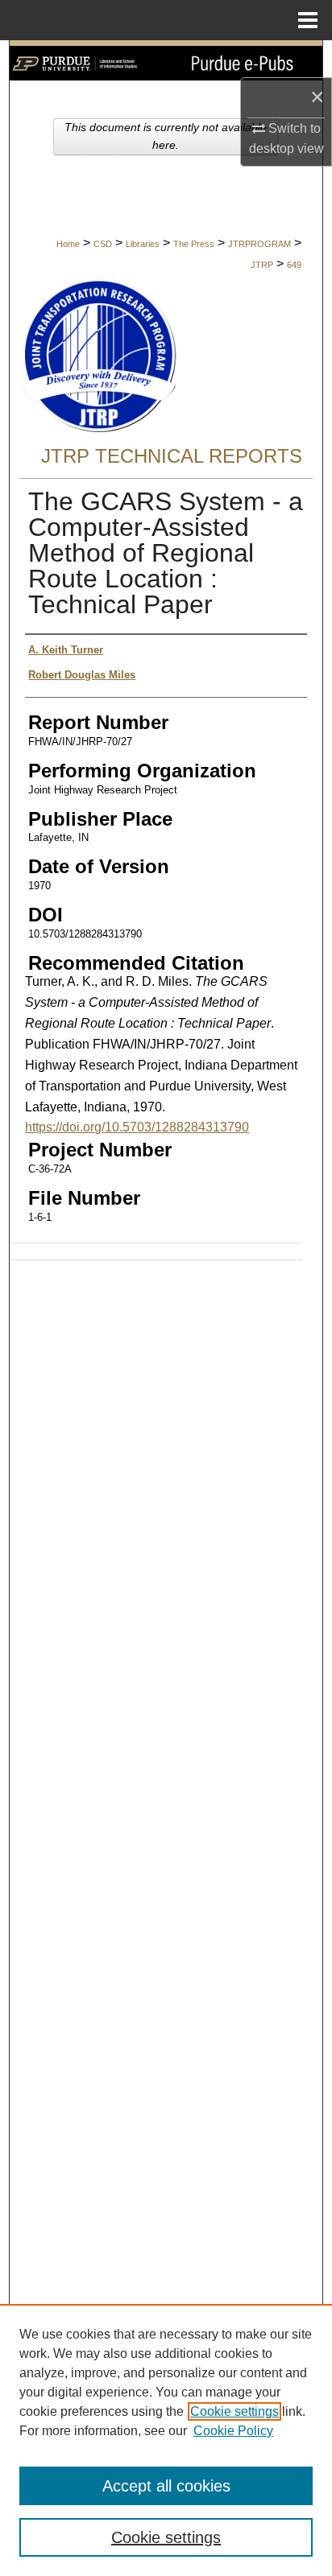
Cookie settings (234, 2411)
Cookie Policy (233, 2431)
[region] (166, 2440)
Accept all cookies (166, 2486)
